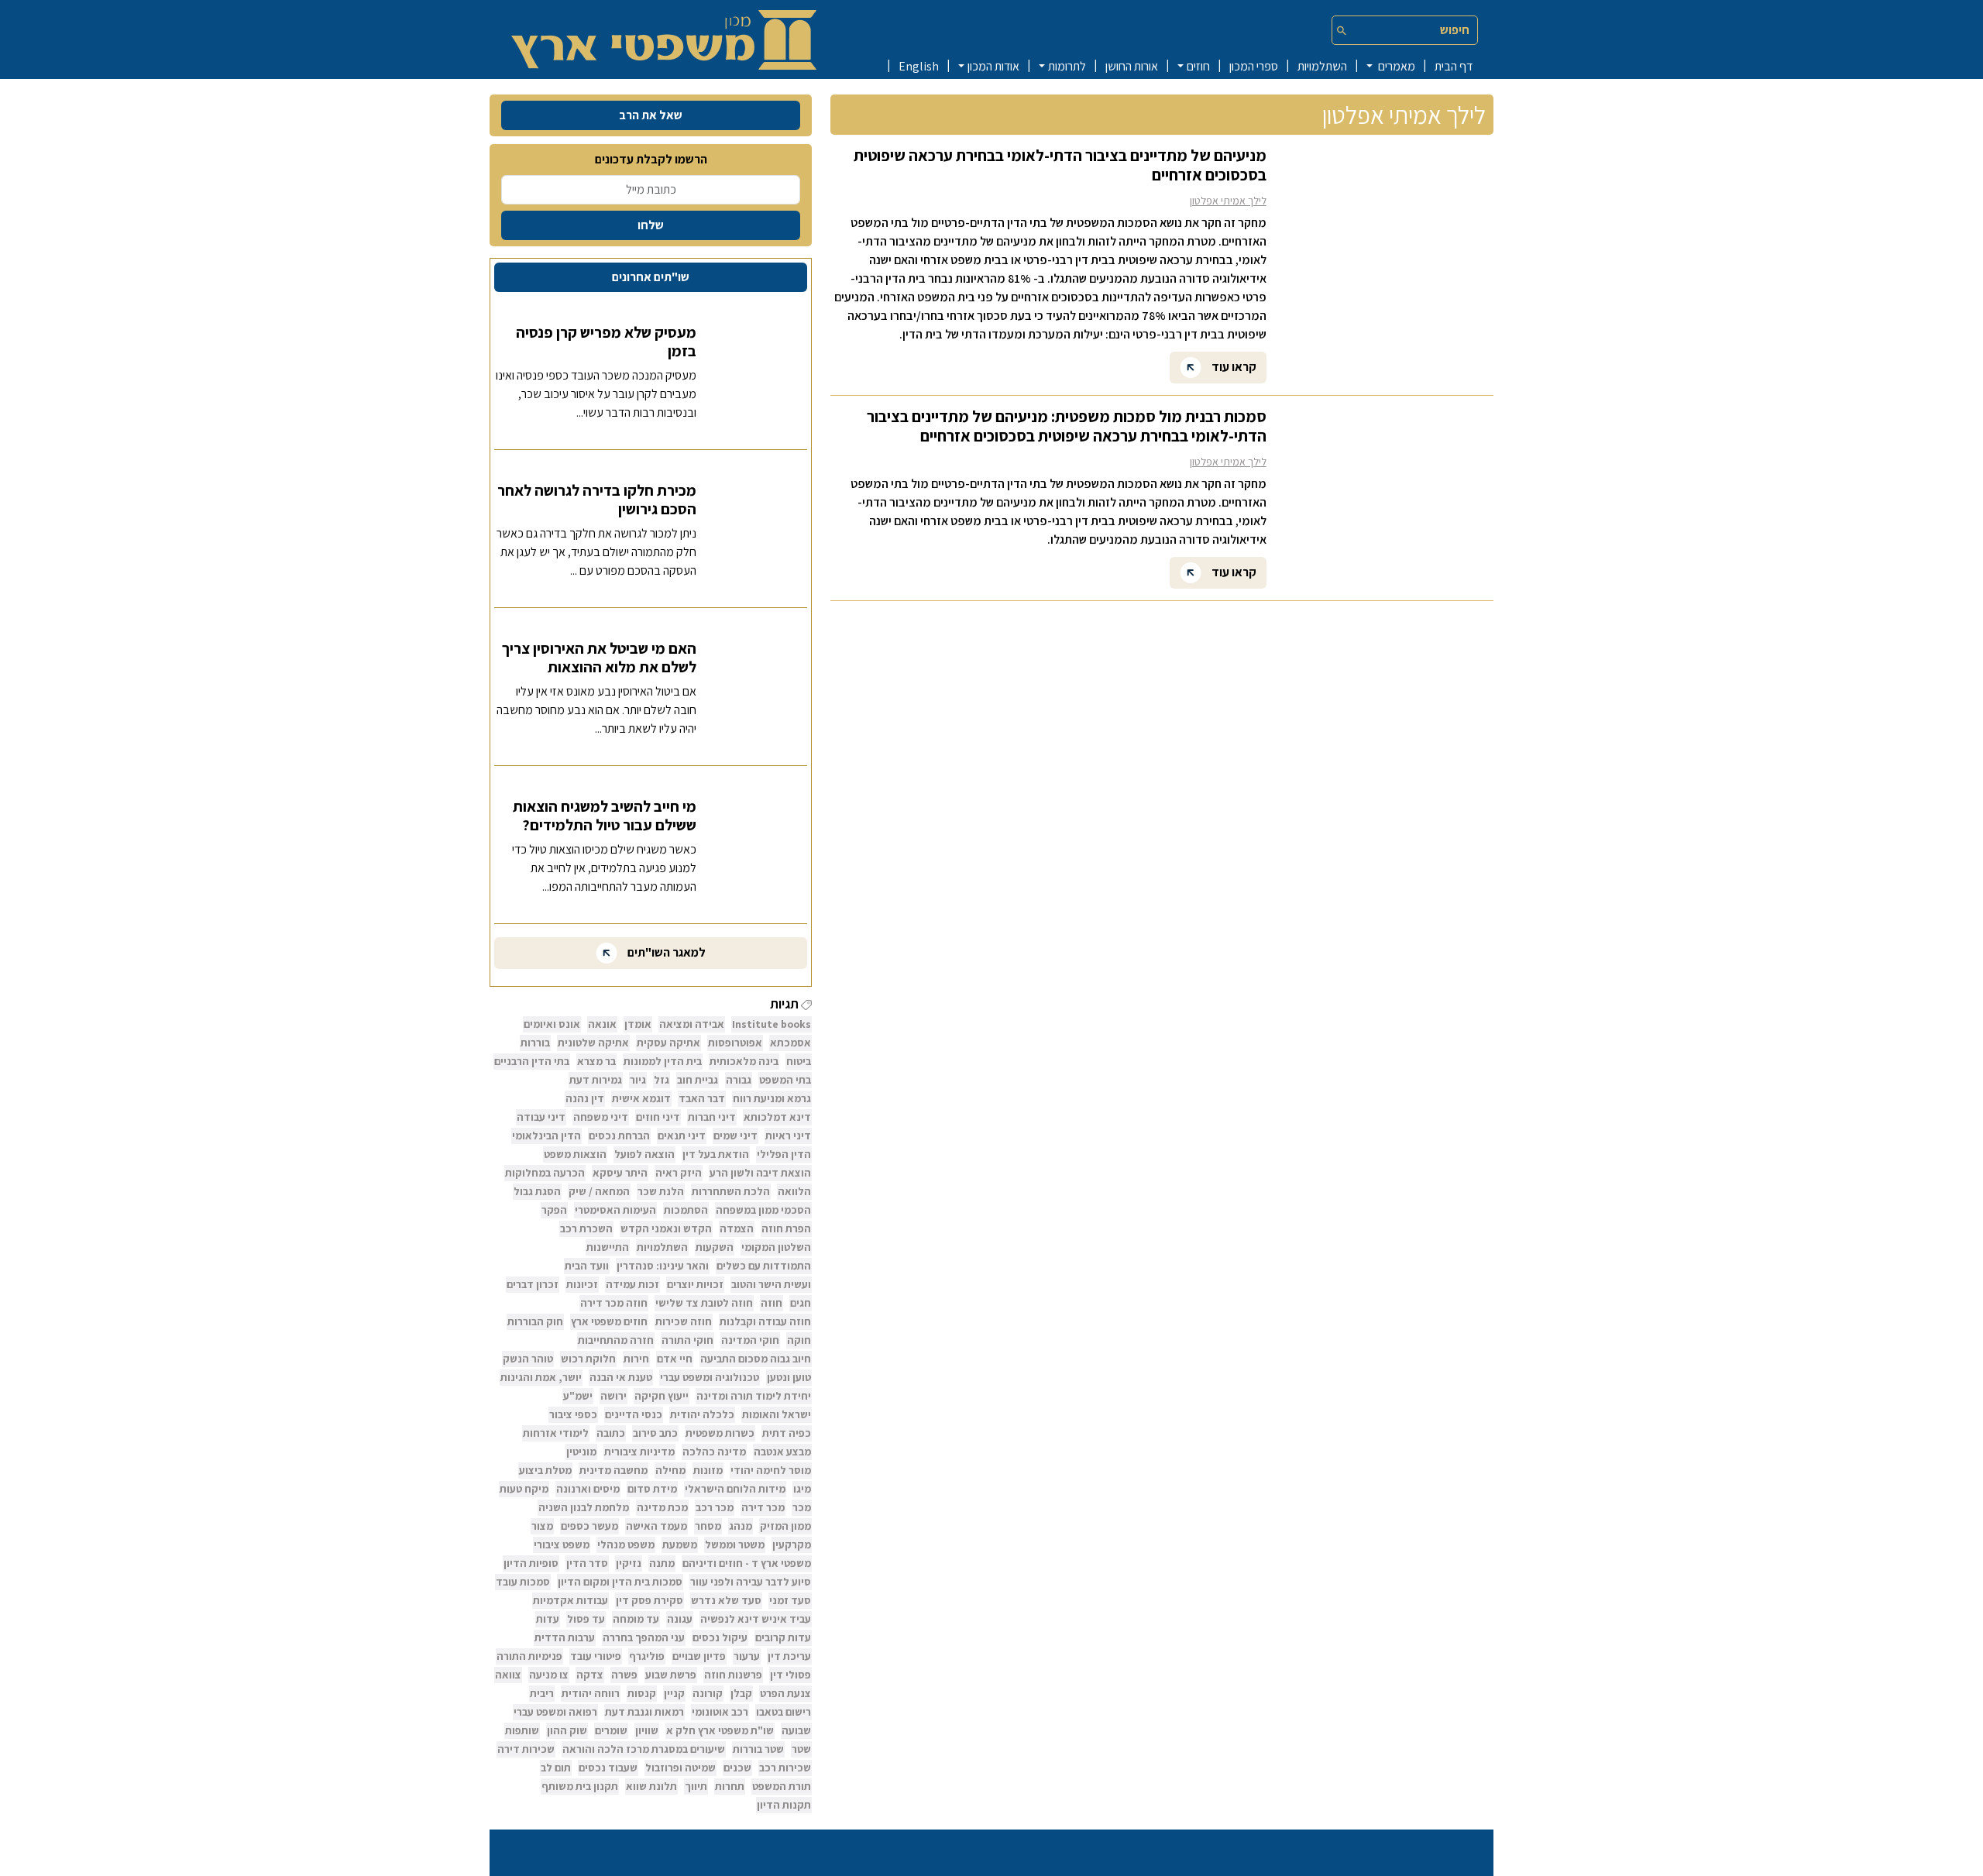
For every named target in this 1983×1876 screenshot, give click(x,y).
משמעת (680, 1544)
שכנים (737, 1768)
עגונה (680, 1619)
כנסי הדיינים (634, 1414)
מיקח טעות (524, 1489)
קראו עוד (1233, 366)
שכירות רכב (785, 1768)
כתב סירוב (655, 1433)
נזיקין (629, 1563)
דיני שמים (735, 1136)
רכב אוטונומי (720, 1712)
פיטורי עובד (596, 1656)
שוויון (647, 1730)
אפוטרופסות (735, 1043)
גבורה (739, 1080)
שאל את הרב (651, 115)
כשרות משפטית (720, 1433)
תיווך (696, 1786)
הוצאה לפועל (644, 1154)
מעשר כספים (589, 1526)
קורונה (708, 1693)
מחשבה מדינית (613, 1470)
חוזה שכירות (684, 1321)
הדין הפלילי (784, 1154)
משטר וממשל (735, 1544)
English (919, 66)
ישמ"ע (578, 1396)
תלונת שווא (651, 1786)
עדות (548, 1619)
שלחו (651, 225)
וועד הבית (587, 1266)
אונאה (602, 1024)
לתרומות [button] (1067, 66)
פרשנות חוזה (733, 1675)
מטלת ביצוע (545, 1470)
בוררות (535, 1043)
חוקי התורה (687, 1340)
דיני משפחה (601, 1117)
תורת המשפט (782, 1786)
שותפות (522, 1730)
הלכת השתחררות (731, 1191)
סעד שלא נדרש (726, 1600)
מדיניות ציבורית (639, 1452)
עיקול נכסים (720, 1637)
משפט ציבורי (562, 1544)
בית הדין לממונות (663, 1061)
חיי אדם (675, 1359)
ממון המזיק (785, 1526)
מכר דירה (763, 1507)
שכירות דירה (526, 1749)
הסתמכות (686, 1210)
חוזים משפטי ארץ (609, 1321)
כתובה (611, 1433)
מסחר (708, 1526)
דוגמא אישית (641, 1098)
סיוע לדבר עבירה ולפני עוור (751, 1582)
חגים (801, 1303)
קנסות (642, 1693)
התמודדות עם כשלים (764, 1266)
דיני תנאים (682, 1136)
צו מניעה (549, 1675)
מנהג (741, 1526)
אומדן (638, 1024)
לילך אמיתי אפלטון (1228, 201)
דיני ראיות (788, 1136)
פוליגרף (647, 1656)
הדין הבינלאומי (546, 1136)
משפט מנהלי (626, 1544)
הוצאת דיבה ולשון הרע (760, 1173)
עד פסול (586, 1619)
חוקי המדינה (750, 1340)
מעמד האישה (656, 1526)
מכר (802, 1507)
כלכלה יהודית (702, 1414)
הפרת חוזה (786, 1228)
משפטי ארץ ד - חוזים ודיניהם (747, 1563)
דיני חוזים (658, 1117)
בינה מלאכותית (744, 1061)
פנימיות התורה (529, 1656)
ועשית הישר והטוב (771, 1284)
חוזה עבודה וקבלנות (765, 1321)
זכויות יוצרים (695, 1284)
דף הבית (1454, 66)
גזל (662, 1080)
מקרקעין (792, 1544)
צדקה (590, 1675)
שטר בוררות (758, 1749)
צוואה (508, 1675)
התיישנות (608, 1247)
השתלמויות (1322, 66)
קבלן (741, 1693)
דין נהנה (585, 1098)
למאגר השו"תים (665, 952)
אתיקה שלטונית (593, 1043)
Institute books (772, 1024)
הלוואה (794, 1191)
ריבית (542, 1693)
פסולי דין (790, 1675)
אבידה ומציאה (692, 1024)
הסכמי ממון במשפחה (763, 1210)
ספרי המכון (1254, 66)
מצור (542, 1526)
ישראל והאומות (777, 1414)
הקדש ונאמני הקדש (666, 1228)
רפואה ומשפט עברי (555, 1712)
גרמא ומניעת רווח (772, 1098)
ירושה (613, 1396)
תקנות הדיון (784, 1805)
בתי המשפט (785, 1080)
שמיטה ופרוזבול (680, 1768)
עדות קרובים (783, 1637)
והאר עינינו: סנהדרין (663, 1266)
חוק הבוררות (535, 1321)
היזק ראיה (679, 1173)
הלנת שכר (661, 1191)
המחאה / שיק (599, 1191)
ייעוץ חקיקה (662, 1396)
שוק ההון (567, 1730)
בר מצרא (596, 1061)
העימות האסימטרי (615, 1210)
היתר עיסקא (620, 1173)
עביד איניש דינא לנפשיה (756, 1619)
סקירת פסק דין (650, 1600)
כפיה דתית (787, 1433)
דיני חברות (712, 1117)
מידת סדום (652, 1489)
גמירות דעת (596, 1080)
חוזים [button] (1198, 66)
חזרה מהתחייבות (616, 1340)
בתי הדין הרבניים (532, 1061)
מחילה (670, 1470)
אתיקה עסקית (668, 1043)
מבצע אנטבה (782, 1452)
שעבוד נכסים (608, 1768)
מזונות (708, 1470)
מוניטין (581, 1452)
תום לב (556, 1768)
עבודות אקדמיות (570, 1600)
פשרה (624, 1675)
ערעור (747, 1656)
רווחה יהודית (591, 1693)
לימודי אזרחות (556, 1433)
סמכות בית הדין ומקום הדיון (620, 1582)
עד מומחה (636, 1619)
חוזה (772, 1303)
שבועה (796, 1730)
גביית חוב (698, 1080)
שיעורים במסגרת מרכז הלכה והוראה (644, 1749)
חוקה (799, 1340)
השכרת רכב (586, 1228)
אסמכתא (790, 1043)
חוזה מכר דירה (614, 1303)
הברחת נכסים (619, 1136)
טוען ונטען (789, 1377)
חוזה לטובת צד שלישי (704, 1303)
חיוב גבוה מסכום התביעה (756, 1359)
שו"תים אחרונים (651, 277)
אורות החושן (1132, 66)
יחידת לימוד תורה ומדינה (754, 1396)
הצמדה (737, 1228)
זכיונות (582, 1284)
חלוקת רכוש (588, 1359)
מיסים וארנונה (588, 1489)
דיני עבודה (541, 1117)
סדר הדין (587, 1563)
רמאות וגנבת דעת (644, 1712)
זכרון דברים (533, 1284)
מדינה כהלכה (714, 1452)
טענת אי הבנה (621, 1377)
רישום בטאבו (784, 1712)
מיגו (802, 1489)
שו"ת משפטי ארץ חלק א (720, 1730)
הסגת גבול (537, 1191)
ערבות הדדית (565, 1637)
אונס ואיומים (552, 1024)
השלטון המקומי (776, 1247)
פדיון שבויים (699, 1656)
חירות (636, 1359)
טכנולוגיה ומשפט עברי (710, 1377)
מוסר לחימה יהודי (771, 1470)
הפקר (554, 1210)
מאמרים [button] (1395, 66)
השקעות (715, 1247)
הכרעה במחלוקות (545, 1173)
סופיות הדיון (531, 1563)
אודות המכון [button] (993, 66)
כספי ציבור (573, 1414)
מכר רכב (715, 1507)
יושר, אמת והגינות (541, 1377)
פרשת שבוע (671, 1675)
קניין (674, 1693)
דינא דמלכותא (777, 1117)
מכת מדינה (662, 1507)
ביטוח (799, 1061)
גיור (638, 1080)
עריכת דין (789, 1656)
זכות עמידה (632, 1284)
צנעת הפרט (785, 1693)
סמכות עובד (523, 1582)
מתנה (662, 1563)
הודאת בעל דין (716, 1154)
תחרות (730, 1786)
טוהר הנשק (528, 1359)
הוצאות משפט (575, 1154)
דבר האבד (702, 1098)
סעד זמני (790, 1600)
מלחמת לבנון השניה (584, 1507)
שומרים (611, 1730)
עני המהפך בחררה (644, 1637)
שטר (801, 1749)
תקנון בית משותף (580, 1786)
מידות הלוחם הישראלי (735, 1489)
